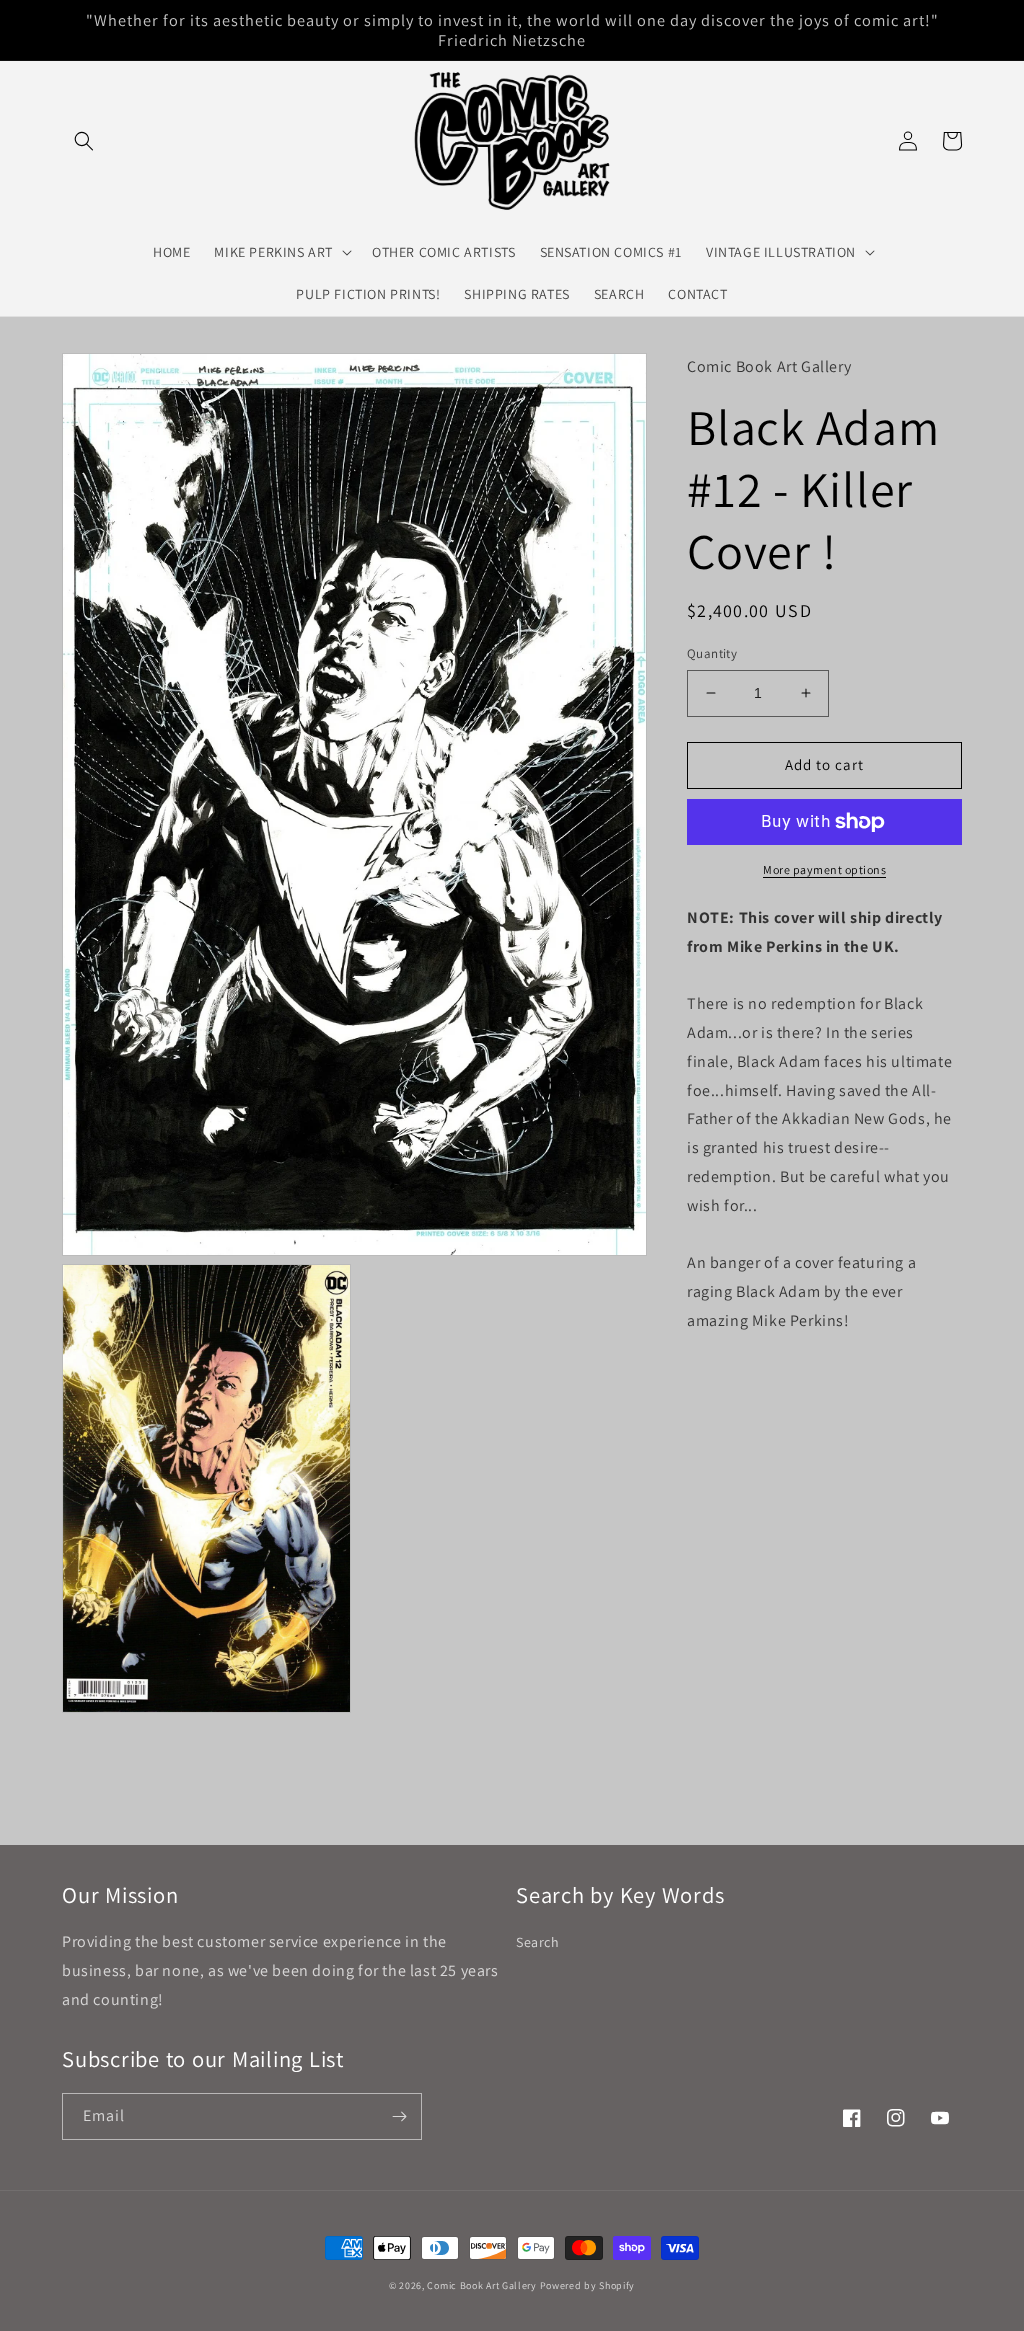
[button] (84, 141)
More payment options (824, 869)
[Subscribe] (399, 2116)
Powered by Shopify (588, 2285)
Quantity (712, 653)
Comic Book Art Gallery (481, 2285)
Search (538, 1942)
